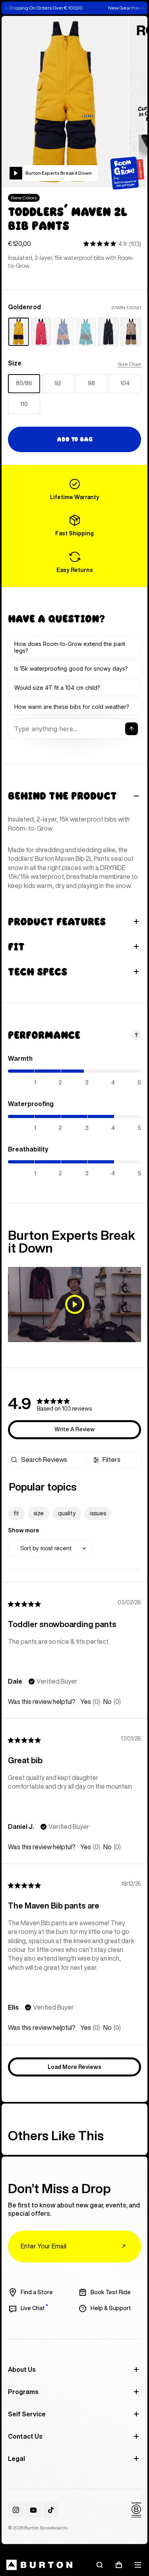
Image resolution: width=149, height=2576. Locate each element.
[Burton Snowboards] (39, 2565)
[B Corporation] (136, 2510)
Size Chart (129, 364)
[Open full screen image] (65, 102)
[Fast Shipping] (74, 526)
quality (67, 1513)
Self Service (27, 2414)
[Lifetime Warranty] (74, 490)
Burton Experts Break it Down (59, 173)
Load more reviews (74, 2067)
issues (98, 1513)
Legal (16, 2459)
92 (58, 383)
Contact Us (25, 2436)
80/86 (24, 383)
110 (24, 404)
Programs (23, 2392)
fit (16, 1513)
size (39, 1513)
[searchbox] (53, 1460)
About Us (22, 2369)
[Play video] (74, 1304)
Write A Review (74, 1429)
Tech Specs (38, 972)
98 (91, 383)
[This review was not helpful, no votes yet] (107, 1702)
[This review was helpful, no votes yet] (86, 1702)
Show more (24, 1530)
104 (125, 383)
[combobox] (50, 1549)
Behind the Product (62, 796)
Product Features (57, 922)
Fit (16, 947)
